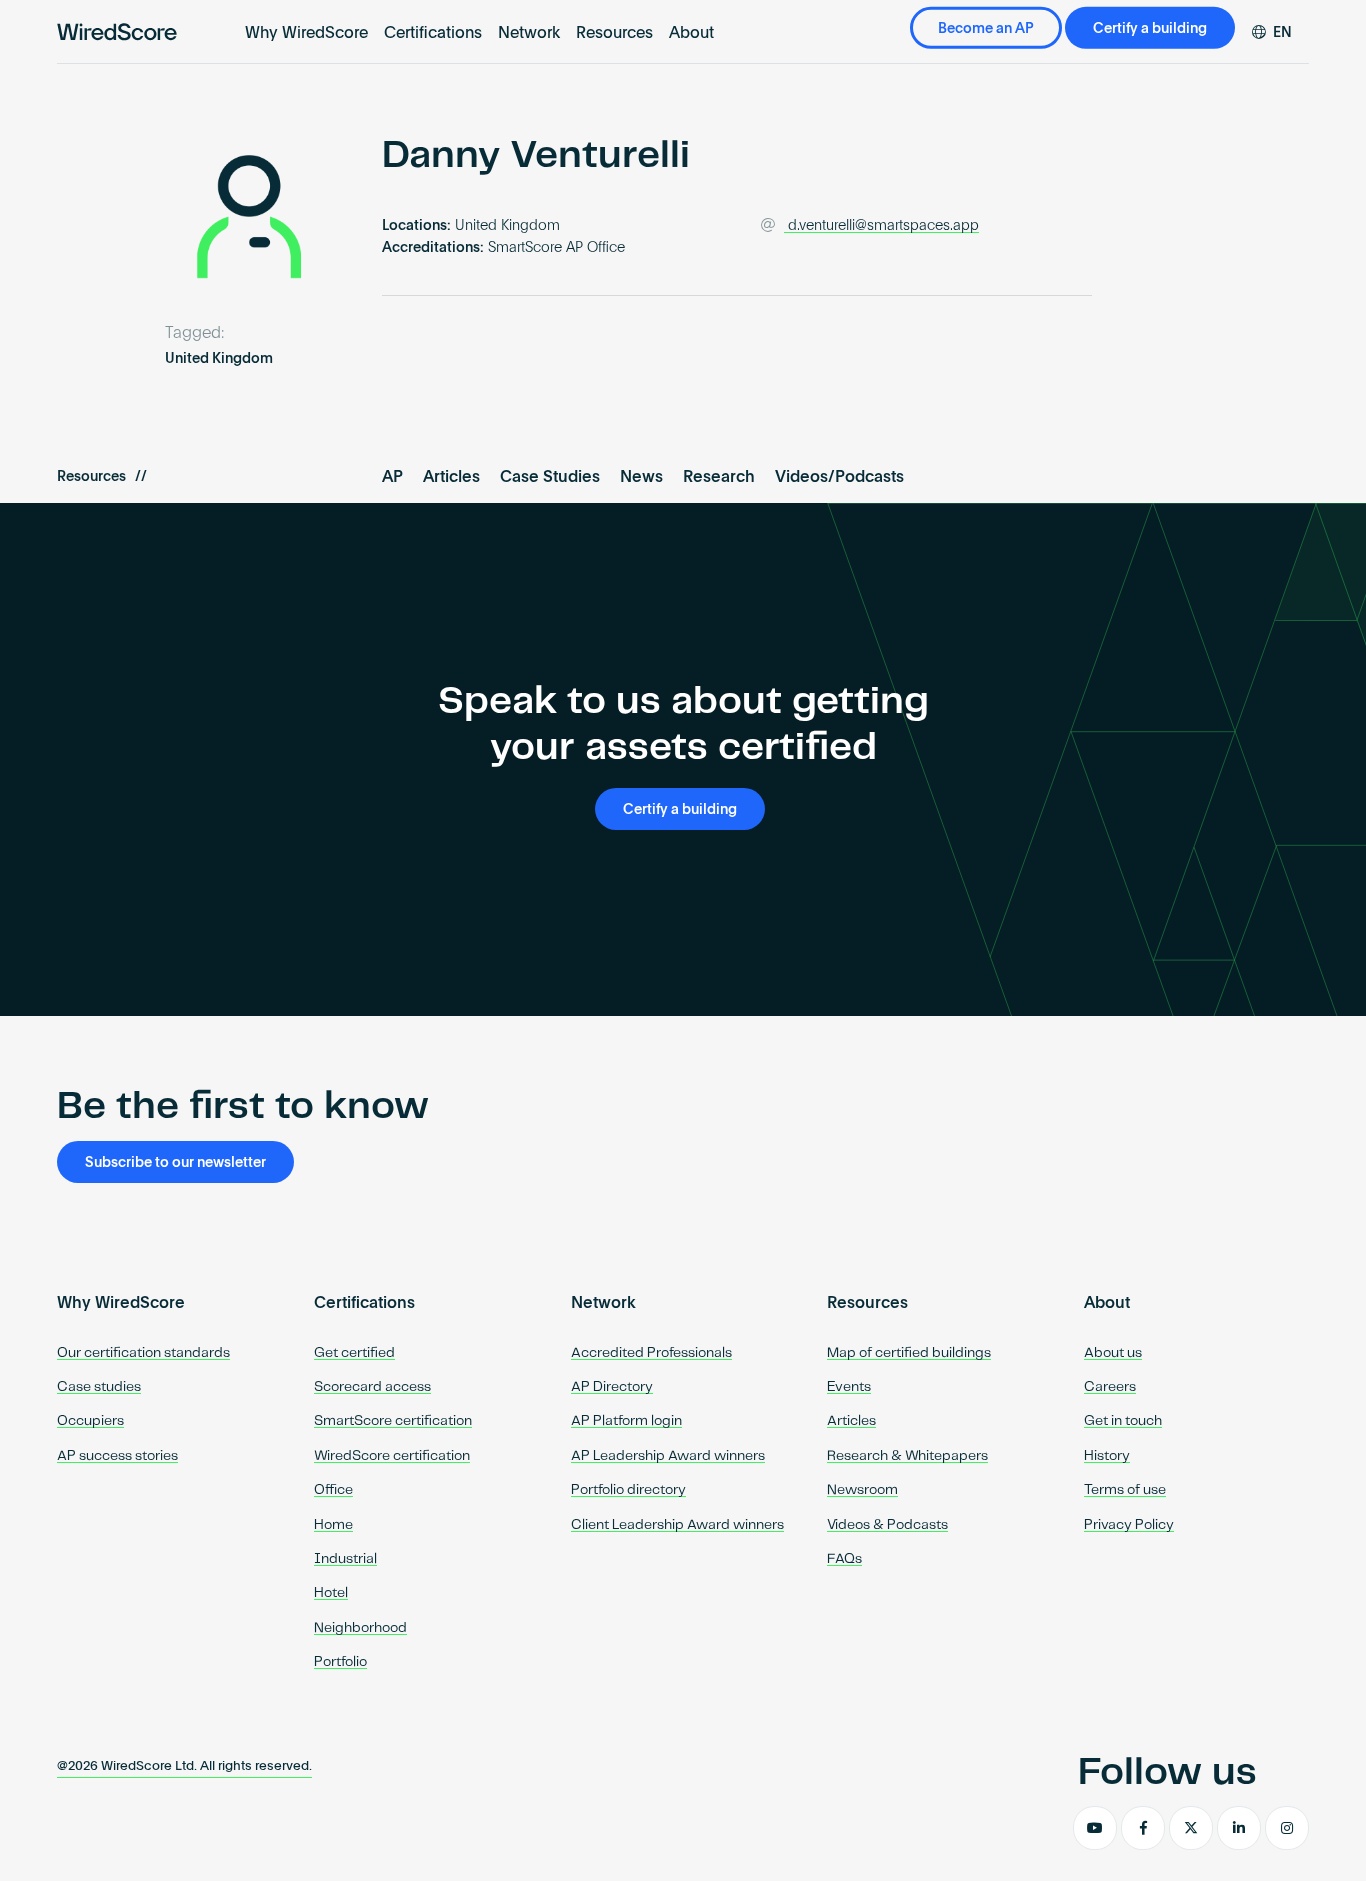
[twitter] (1191, 1828)
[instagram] (1287, 1828)
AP (392, 478)
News (641, 478)
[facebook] (1143, 1828)
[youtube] (1095, 1828)
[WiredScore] (117, 32)
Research (719, 478)
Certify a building (1150, 29)
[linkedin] (1239, 1828)
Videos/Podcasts (839, 478)
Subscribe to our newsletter (175, 1163)
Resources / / (102, 477)
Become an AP (986, 29)
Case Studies (550, 478)
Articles (451, 478)
